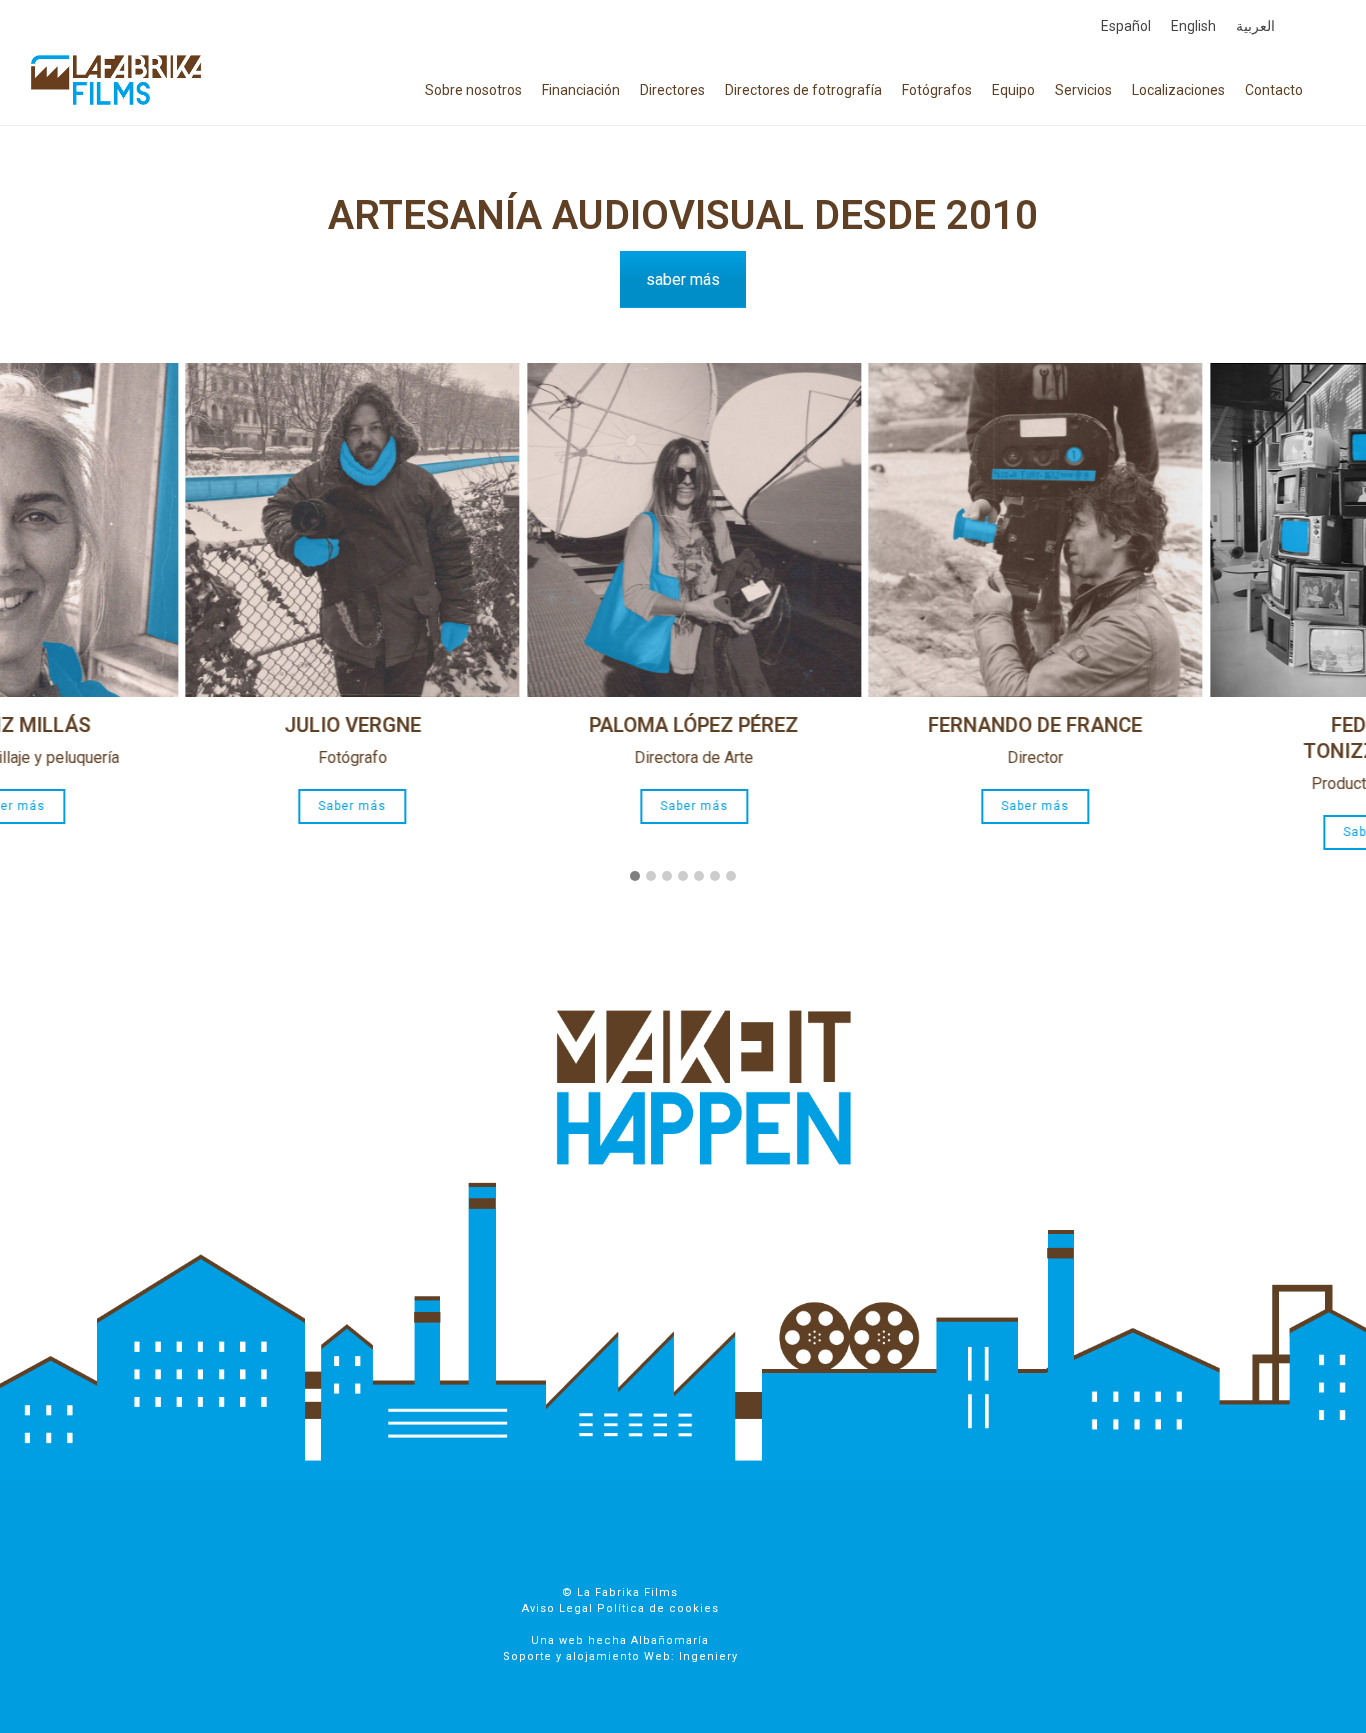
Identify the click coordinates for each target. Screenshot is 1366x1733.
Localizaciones (1178, 90)
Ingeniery (708, 1656)
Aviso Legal (557, 1608)
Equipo (1013, 90)
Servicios (1083, 90)
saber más (683, 279)
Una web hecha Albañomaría (620, 1640)
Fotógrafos (937, 90)
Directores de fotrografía (803, 90)
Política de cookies (658, 1608)
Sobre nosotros (473, 90)
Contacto (1274, 90)
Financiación (581, 90)
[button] (635, 877)
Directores (672, 90)
